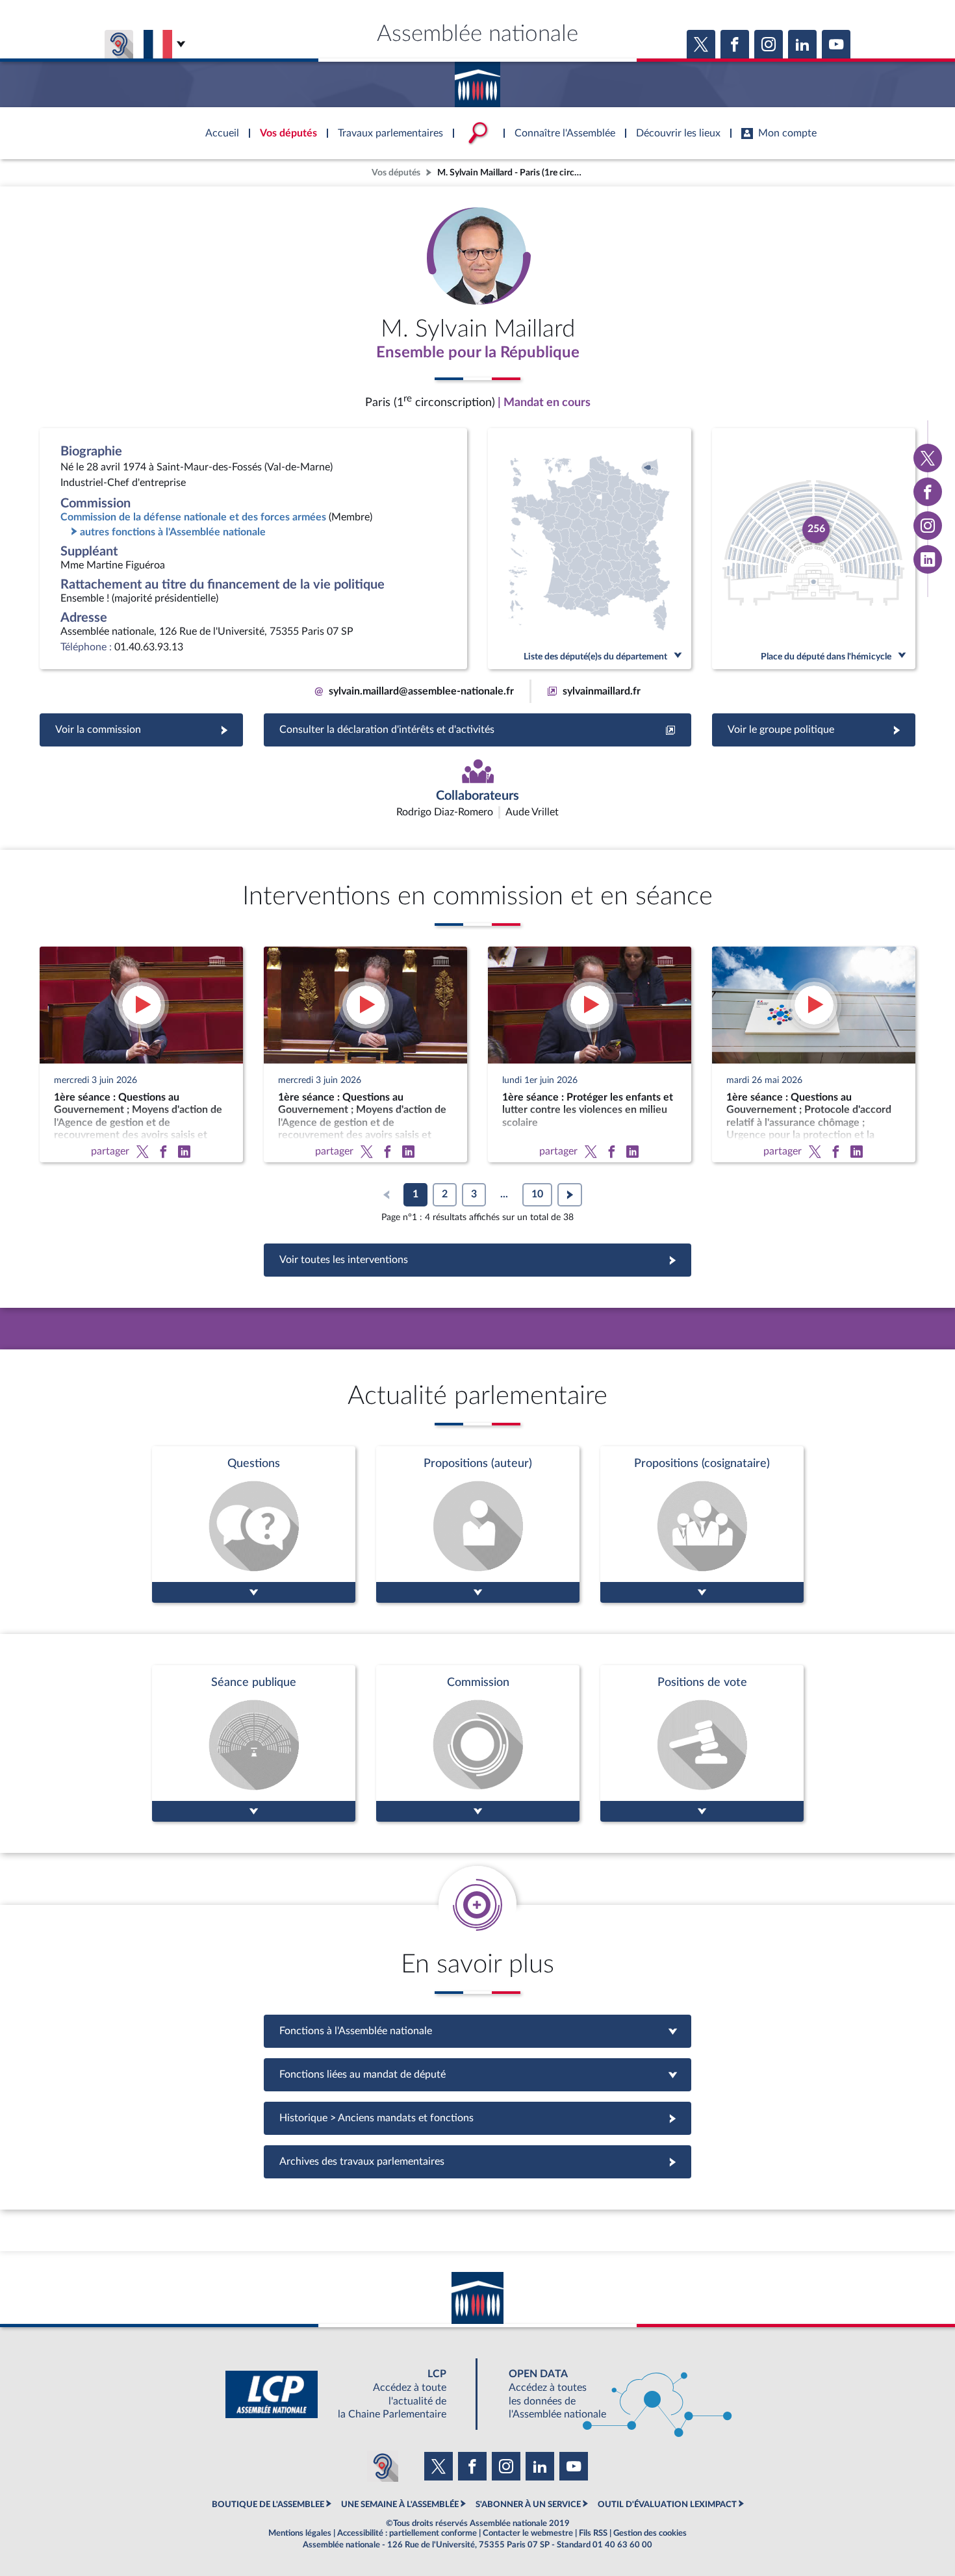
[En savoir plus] (478, 1524)
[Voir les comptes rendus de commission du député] (478, 1743)
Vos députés (396, 172)
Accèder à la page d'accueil (478, 80)
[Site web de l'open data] (609, 2394)
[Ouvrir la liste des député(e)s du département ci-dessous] (590, 549)
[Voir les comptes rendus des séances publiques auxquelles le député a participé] (254, 1743)
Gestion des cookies (650, 2533)
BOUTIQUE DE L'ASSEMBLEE (268, 2505)
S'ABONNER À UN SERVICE (528, 2505)
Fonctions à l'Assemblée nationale (478, 2031)
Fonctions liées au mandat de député (478, 2074)
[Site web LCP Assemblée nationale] (346, 2394)
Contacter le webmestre (528, 2533)
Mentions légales (300, 2533)
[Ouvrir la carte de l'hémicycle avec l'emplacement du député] (814, 549)
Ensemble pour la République (478, 353)
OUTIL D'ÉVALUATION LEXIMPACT (667, 2505)
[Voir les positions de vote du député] (702, 1743)
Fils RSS (593, 2533)
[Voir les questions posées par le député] (254, 1524)
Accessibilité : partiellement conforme (407, 2533)
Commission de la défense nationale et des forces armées (193, 517)
